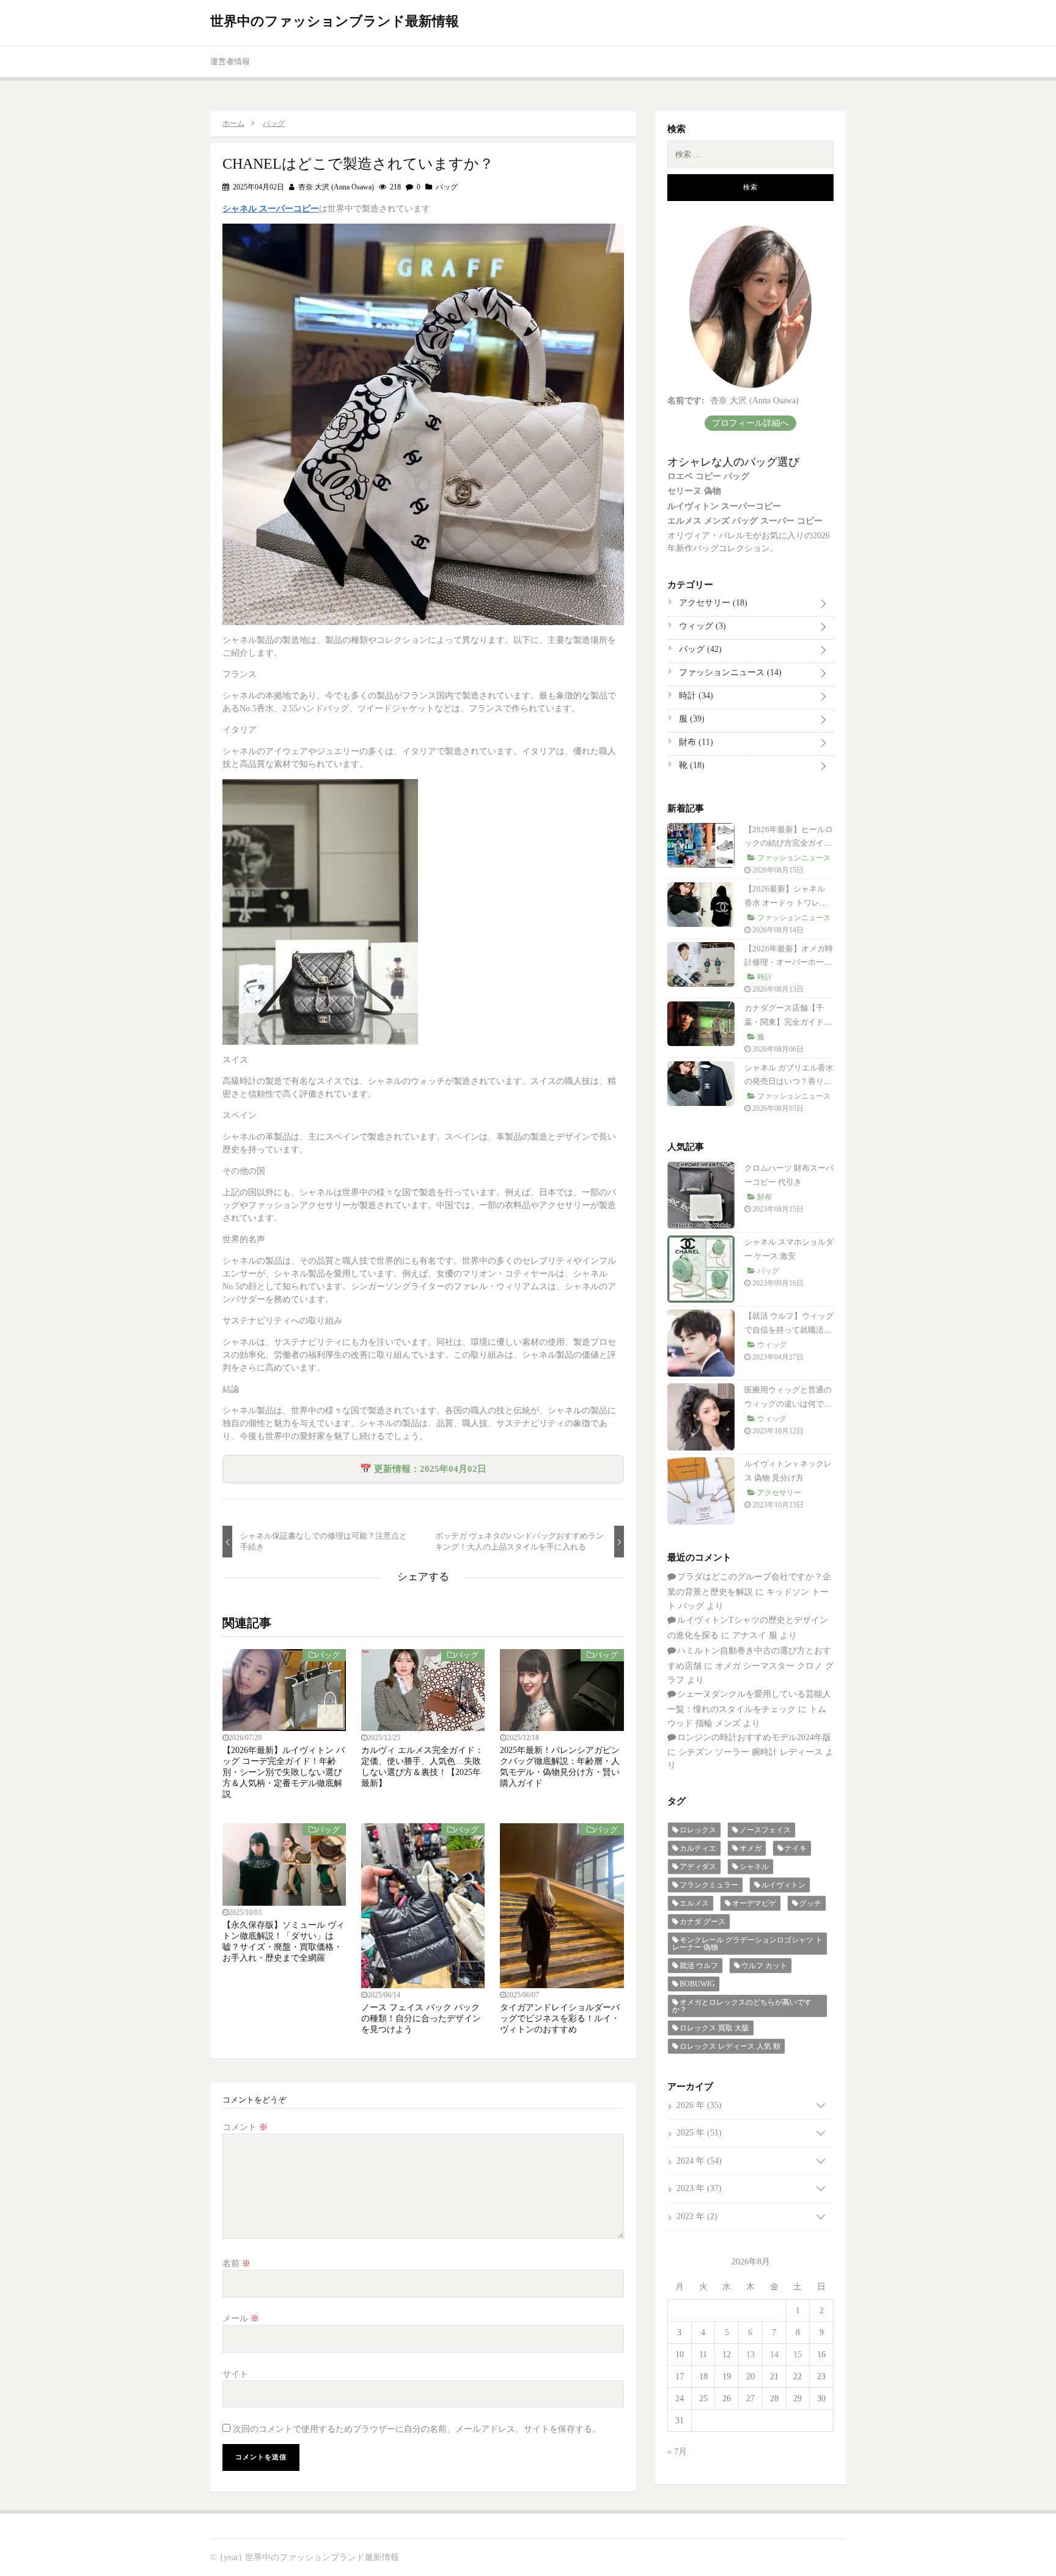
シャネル (754, 1867)
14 (774, 2355)
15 (798, 2355)
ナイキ (796, 1848)
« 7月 (677, 2452)
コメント (245, 2127)
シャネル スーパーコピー (271, 209)
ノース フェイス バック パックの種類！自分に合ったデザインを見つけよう (421, 2018)
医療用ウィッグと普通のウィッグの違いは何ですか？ (788, 1404)
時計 (695, 696)
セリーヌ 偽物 (694, 491)
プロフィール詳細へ (750, 423)
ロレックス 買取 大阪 (714, 2028)
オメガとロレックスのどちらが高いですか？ (742, 2006)
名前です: (686, 401)
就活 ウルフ (699, 1966)
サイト (235, 2374)
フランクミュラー (709, 1885)
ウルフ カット (764, 1966)
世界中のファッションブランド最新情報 (335, 21)
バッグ (447, 187)
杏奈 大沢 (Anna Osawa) (335, 187)
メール (241, 2318)
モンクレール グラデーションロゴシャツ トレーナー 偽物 (747, 1944)
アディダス (698, 1867)
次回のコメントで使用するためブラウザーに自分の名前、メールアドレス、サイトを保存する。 (417, 2429)
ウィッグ (701, 626)
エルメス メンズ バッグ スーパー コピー (745, 521)
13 (750, 2355)
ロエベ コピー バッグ (708, 476)
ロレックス (698, 1830)
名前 (237, 2263)
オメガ (750, 1848)
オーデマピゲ (754, 1903)
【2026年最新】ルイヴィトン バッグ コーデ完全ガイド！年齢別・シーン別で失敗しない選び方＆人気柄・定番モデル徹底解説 (284, 1772)
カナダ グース (702, 1922)
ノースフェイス (765, 1830)
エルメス (694, 1903)
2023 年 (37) (699, 2188)
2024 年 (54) (699, 2161)
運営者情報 (230, 61)
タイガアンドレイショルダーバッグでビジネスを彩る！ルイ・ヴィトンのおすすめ (560, 2018)
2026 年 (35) (699, 2105)
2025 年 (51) (699, 2133)
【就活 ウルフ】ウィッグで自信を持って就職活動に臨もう (789, 1330)
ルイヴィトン (783, 1885)
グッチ (810, 1903)
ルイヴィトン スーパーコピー (724, 506)
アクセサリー (712, 603)
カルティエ (698, 1848)
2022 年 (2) (697, 2216)
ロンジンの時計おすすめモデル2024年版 (754, 1737)
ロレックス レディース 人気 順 (730, 2046)
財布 (695, 742)
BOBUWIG (697, 1984)
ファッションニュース (729, 672)
